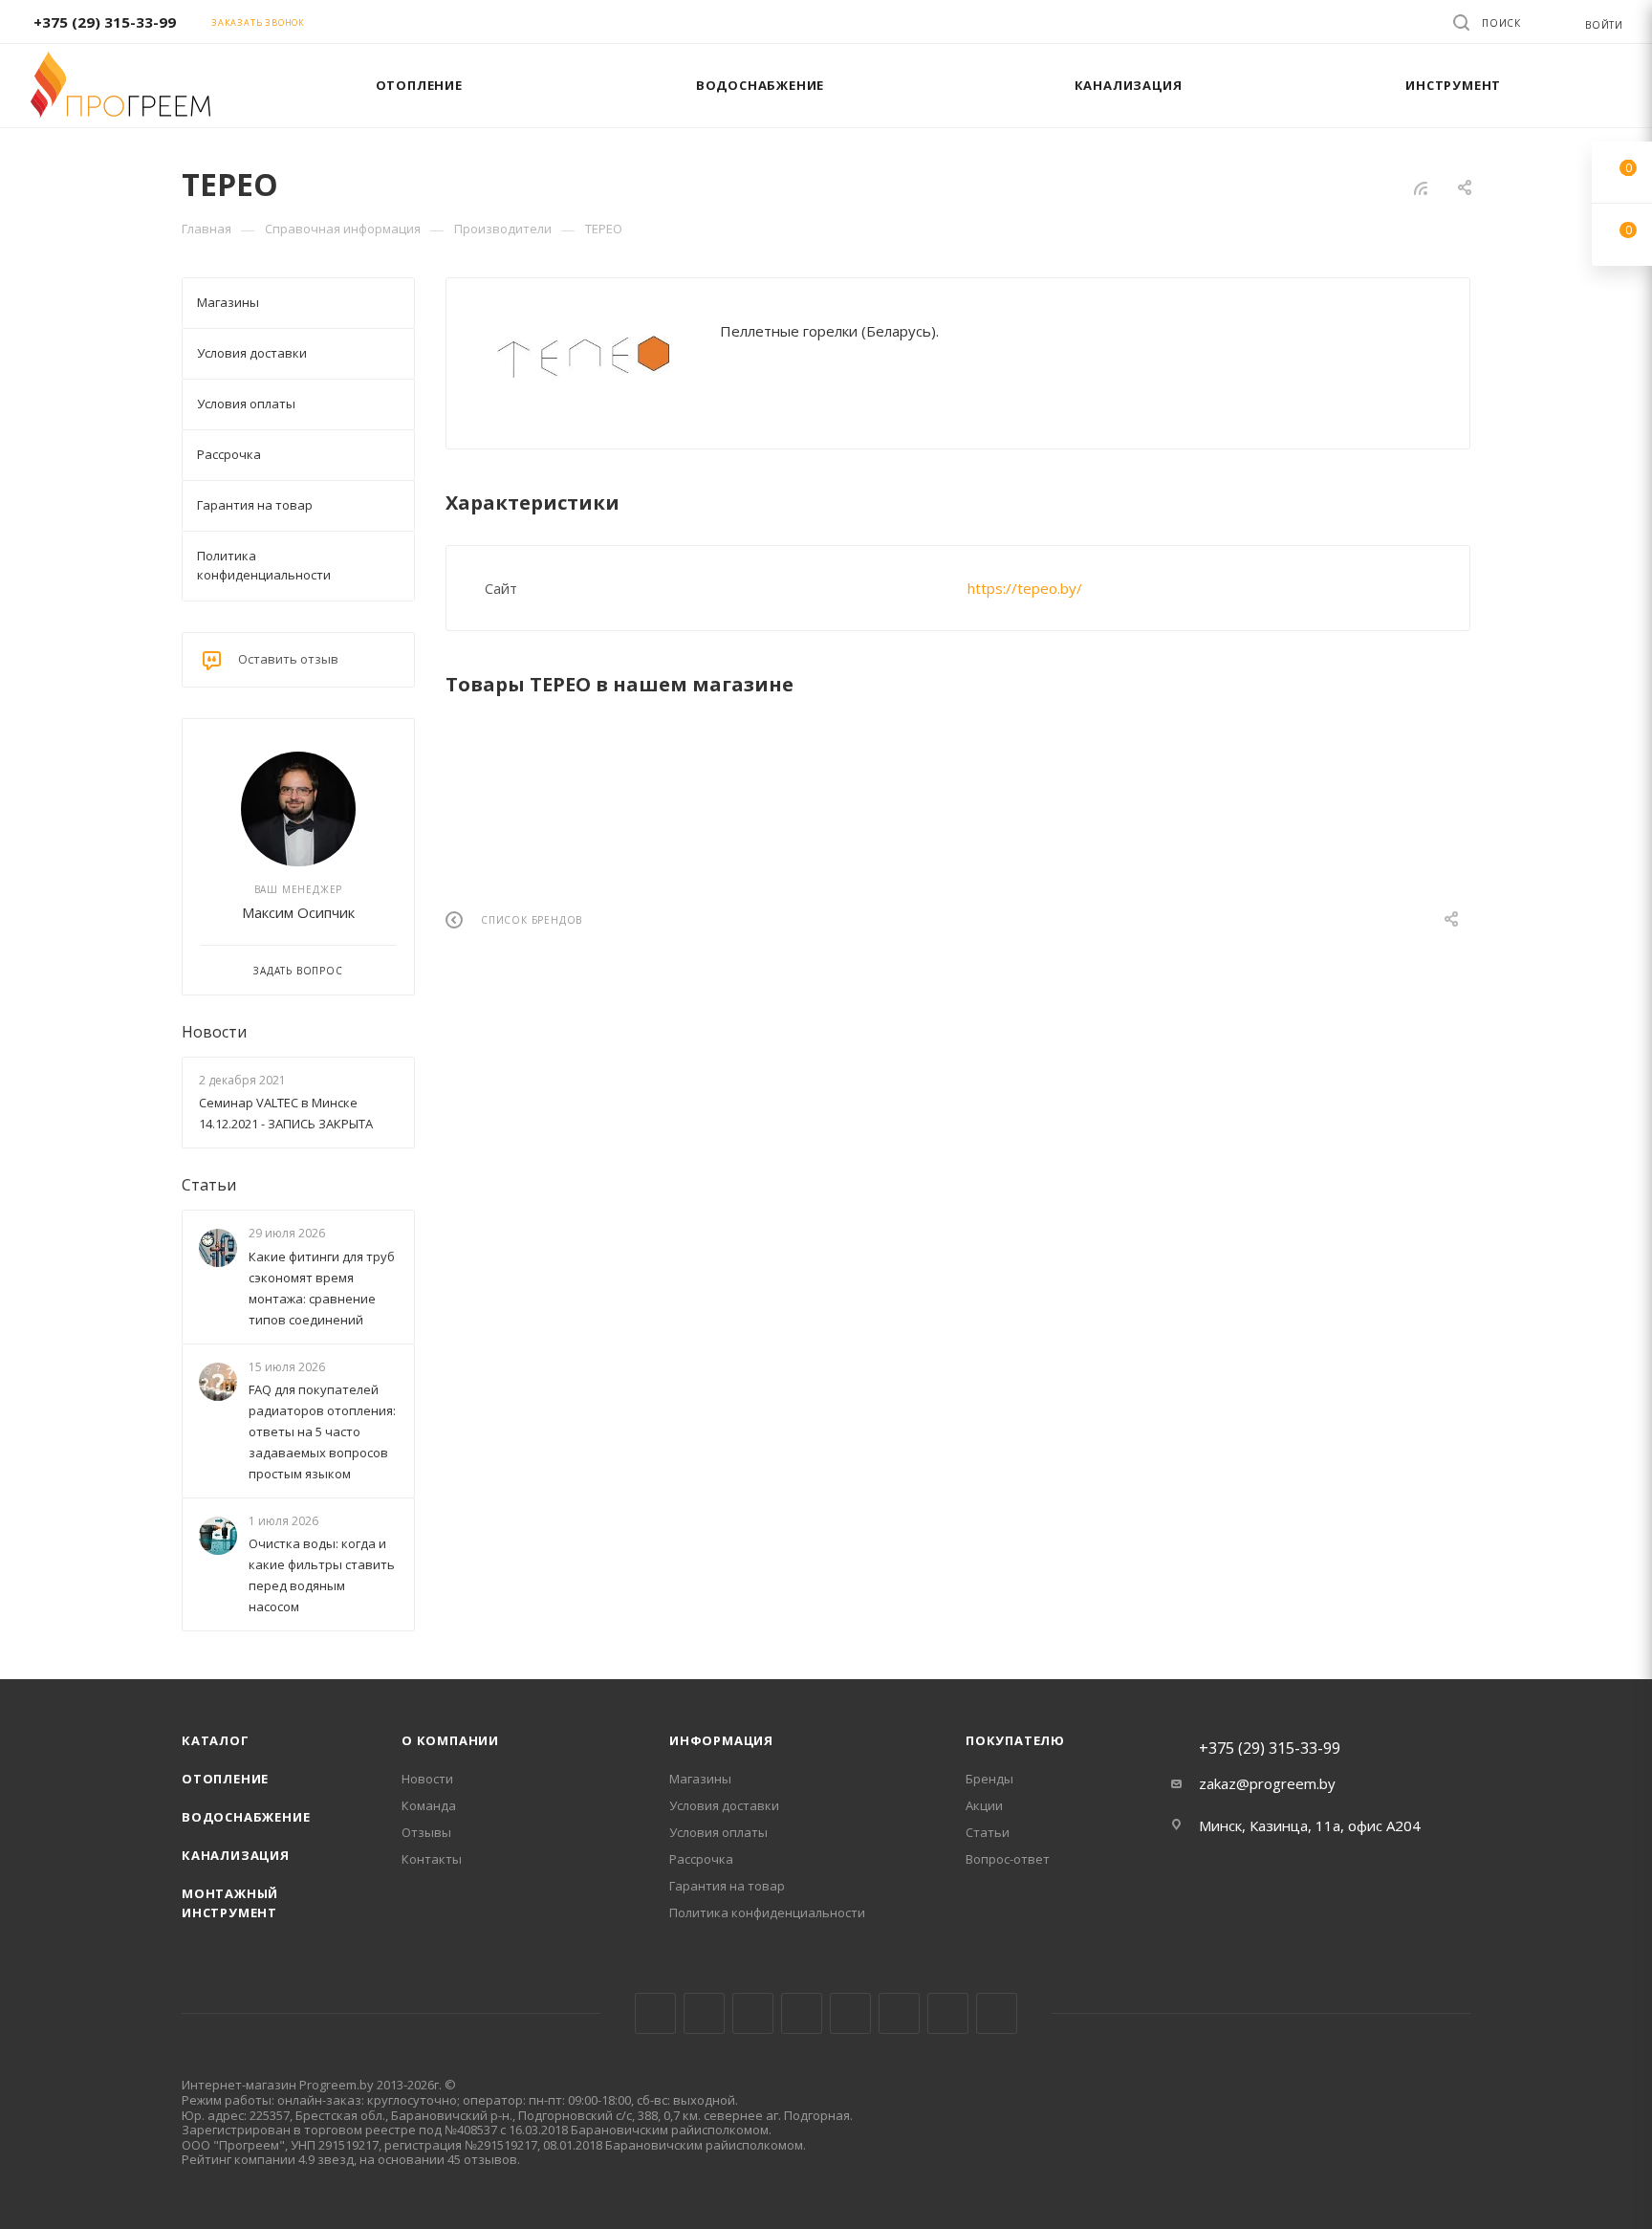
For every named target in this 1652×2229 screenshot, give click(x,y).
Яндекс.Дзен (997, 2013)
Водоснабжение (246, 1817)
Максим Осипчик (298, 912)
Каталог (216, 1740)
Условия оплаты (718, 1832)
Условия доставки (724, 1805)
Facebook (704, 2013)
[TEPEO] (583, 357)
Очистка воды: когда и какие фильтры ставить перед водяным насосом (322, 1575)
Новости (214, 1032)
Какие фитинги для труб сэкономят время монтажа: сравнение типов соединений (322, 1288)
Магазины (700, 1779)
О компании (450, 1740)
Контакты (432, 1859)
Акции (984, 1805)
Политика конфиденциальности (767, 1912)
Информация (721, 1740)
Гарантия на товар (727, 1886)
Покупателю (1015, 1740)
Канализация (236, 1855)
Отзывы (426, 1832)
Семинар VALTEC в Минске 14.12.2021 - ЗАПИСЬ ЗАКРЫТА (286, 1113)
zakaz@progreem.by (1267, 1783)
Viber (948, 2013)
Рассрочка (701, 1859)
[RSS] (1421, 187)
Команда (429, 1805)
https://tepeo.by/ (1025, 588)
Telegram (802, 2013)
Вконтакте (655, 2013)
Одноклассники (899, 2013)
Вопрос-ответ (1008, 1859)
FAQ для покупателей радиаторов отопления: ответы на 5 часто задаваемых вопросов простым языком (322, 1431)
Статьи (209, 1185)
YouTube (850, 2013)
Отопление (225, 1779)
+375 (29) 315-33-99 (105, 22)
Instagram (753, 2013)
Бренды (989, 1779)
